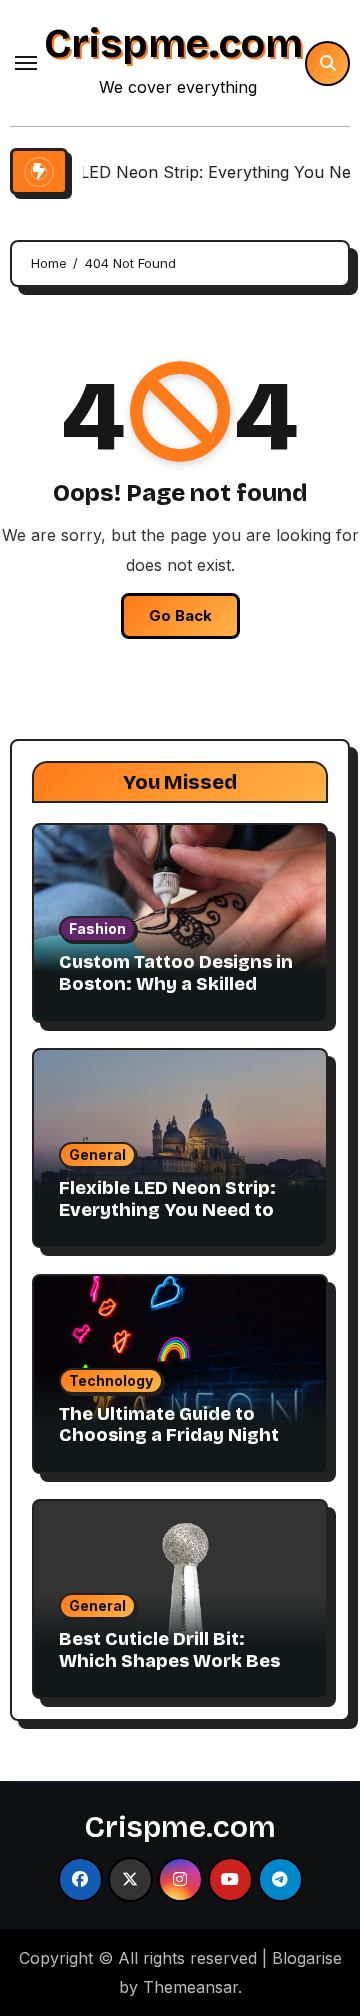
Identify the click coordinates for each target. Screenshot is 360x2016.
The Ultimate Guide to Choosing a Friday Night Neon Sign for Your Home (173, 1435)
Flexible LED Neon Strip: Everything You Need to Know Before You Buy (167, 1209)
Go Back (180, 615)
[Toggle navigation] (26, 63)
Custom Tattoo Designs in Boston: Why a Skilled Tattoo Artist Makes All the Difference (176, 994)
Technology (111, 1380)
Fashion (97, 928)
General (97, 1154)
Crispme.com (173, 44)
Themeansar (190, 1987)
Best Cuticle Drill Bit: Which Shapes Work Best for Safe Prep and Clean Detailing (173, 1671)
